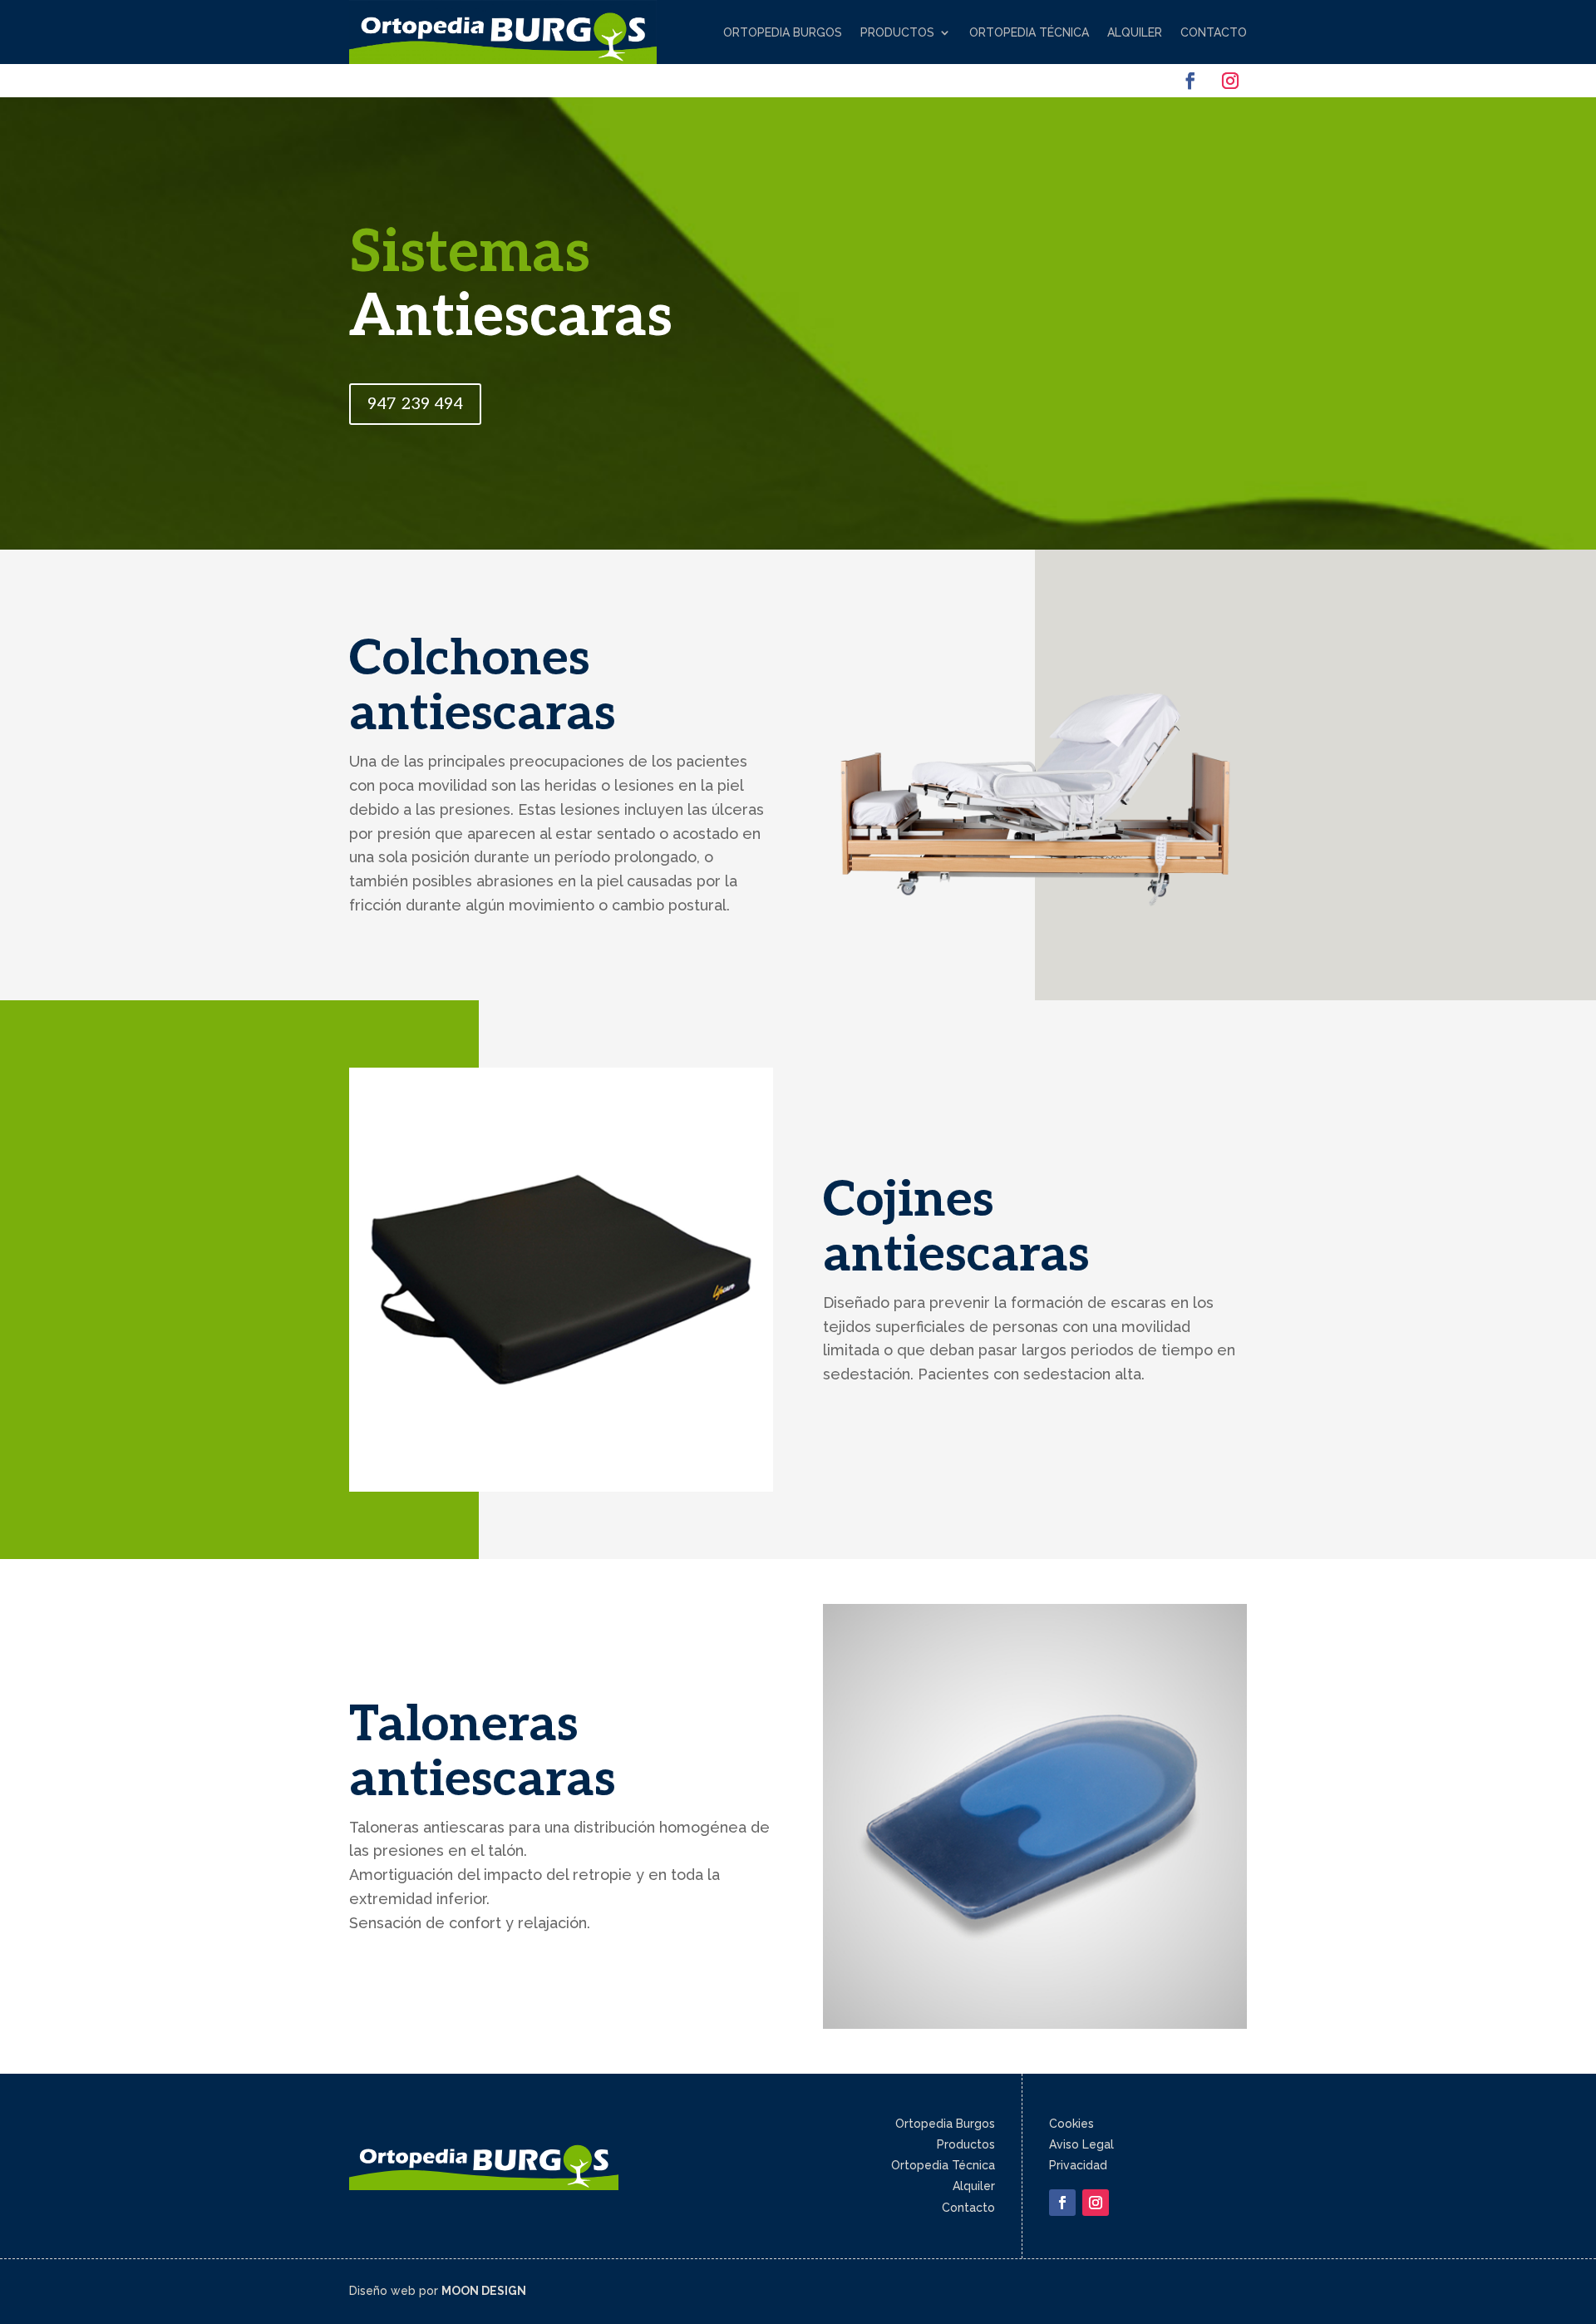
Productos (897, 32)
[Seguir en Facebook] (1190, 81)
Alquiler (1135, 32)
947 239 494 (415, 404)
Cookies (1071, 2124)
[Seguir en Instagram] (1230, 81)
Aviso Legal (1081, 2144)
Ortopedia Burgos (783, 32)
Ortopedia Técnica (1029, 32)
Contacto (1214, 32)
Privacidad (1078, 2165)
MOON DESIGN (484, 2291)
